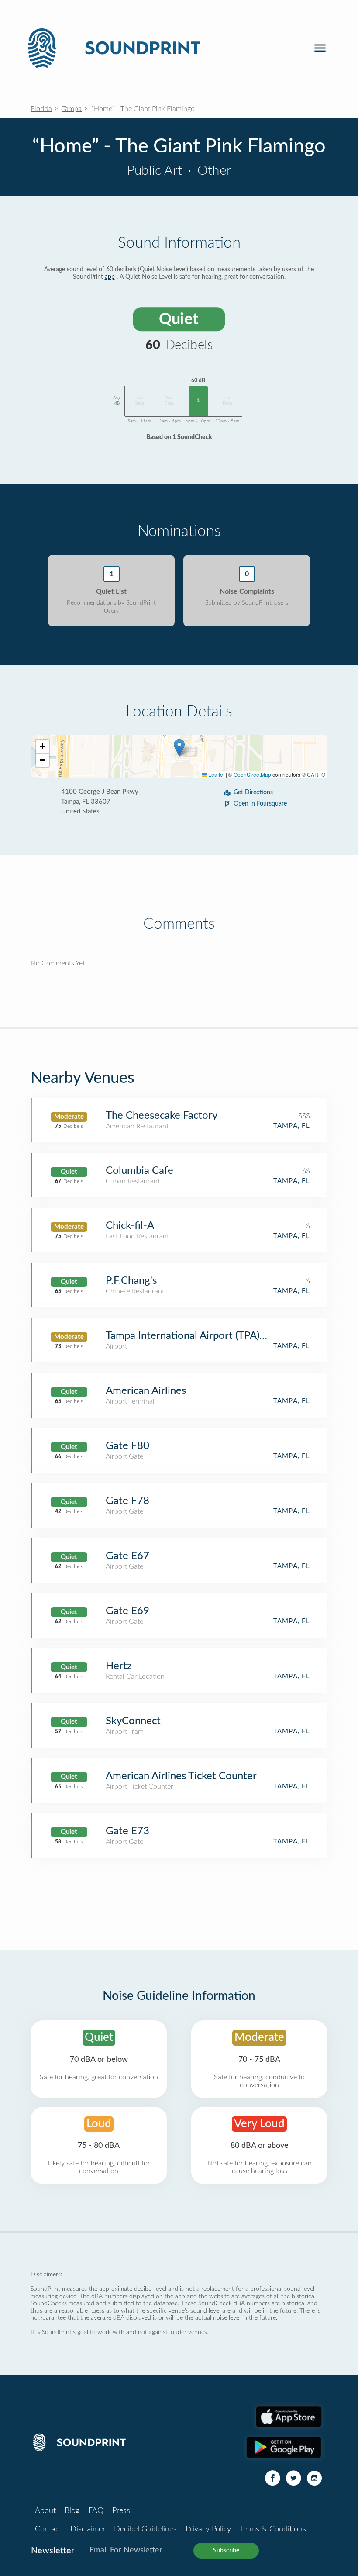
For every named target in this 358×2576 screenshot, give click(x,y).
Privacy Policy (208, 2529)
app (110, 277)
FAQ (96, 2511)
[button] (179, 748)
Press (121, 2511)
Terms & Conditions (273, 2529)
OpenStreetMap (252, 774)
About (45, 2511)
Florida (41, 109)
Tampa (72, 109)
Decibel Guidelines (145, 2529)
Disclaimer (88, 2529)
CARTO (316, 774)
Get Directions (253, 792)
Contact (48, 2529)
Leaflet (216, 774)
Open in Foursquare (260, 804)
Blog (72, 2511)
